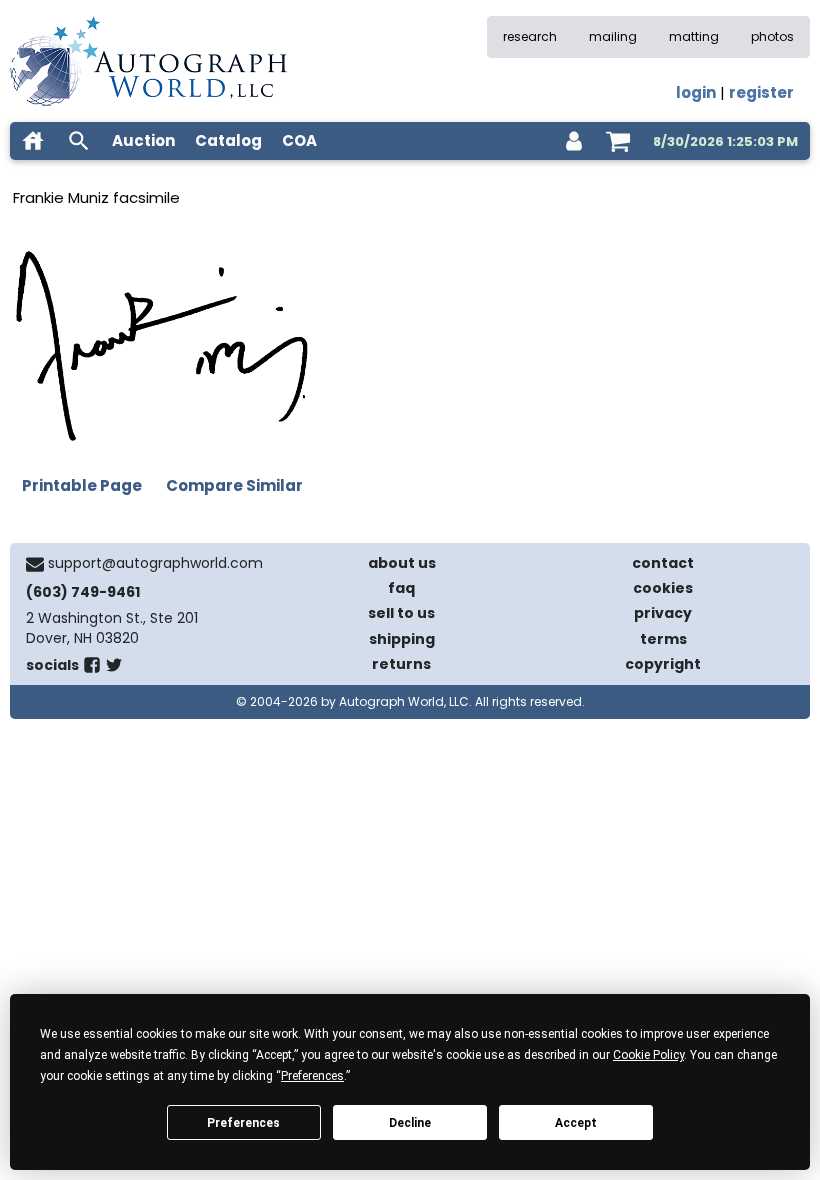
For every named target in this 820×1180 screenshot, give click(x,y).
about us (402, 563)
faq (401, 588)
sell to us (401, 613)
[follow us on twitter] (114, 669)
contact (663, 563)
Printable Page (82, 485)
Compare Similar (234, 485)
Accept (576, 1123)
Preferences (243, 1123)
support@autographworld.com (155, 563)
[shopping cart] (618, 141)
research (530, 36)
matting (694, 36)
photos (772, 36)
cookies (663, 588)
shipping (402, 639)
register (761, 92)
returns (401, 664)
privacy (663, 613)
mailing (613, 36)
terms (663, 639)
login (696, 92)
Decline (410, 1123)
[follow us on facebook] (92, 669)
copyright (663, 664)
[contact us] (35, 564)
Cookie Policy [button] (648, 1055)
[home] (33, 141)
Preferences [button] (312, 1076)
